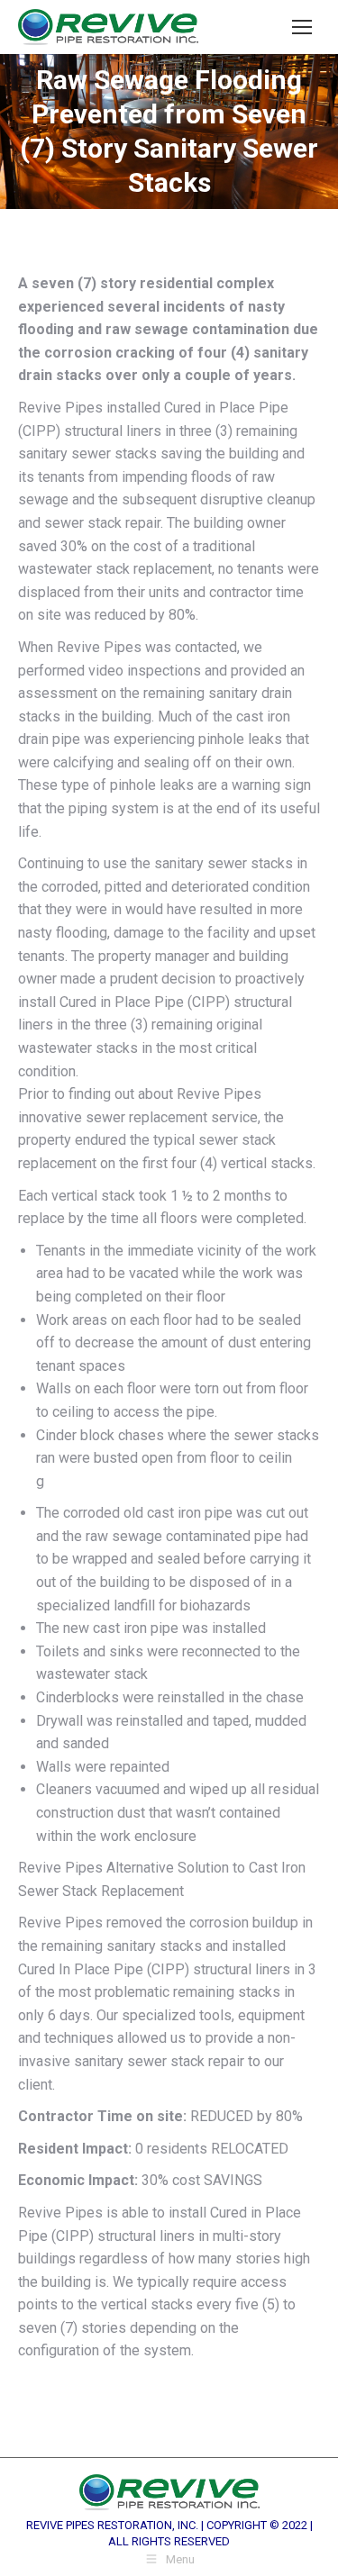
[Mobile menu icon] (302, 27)
